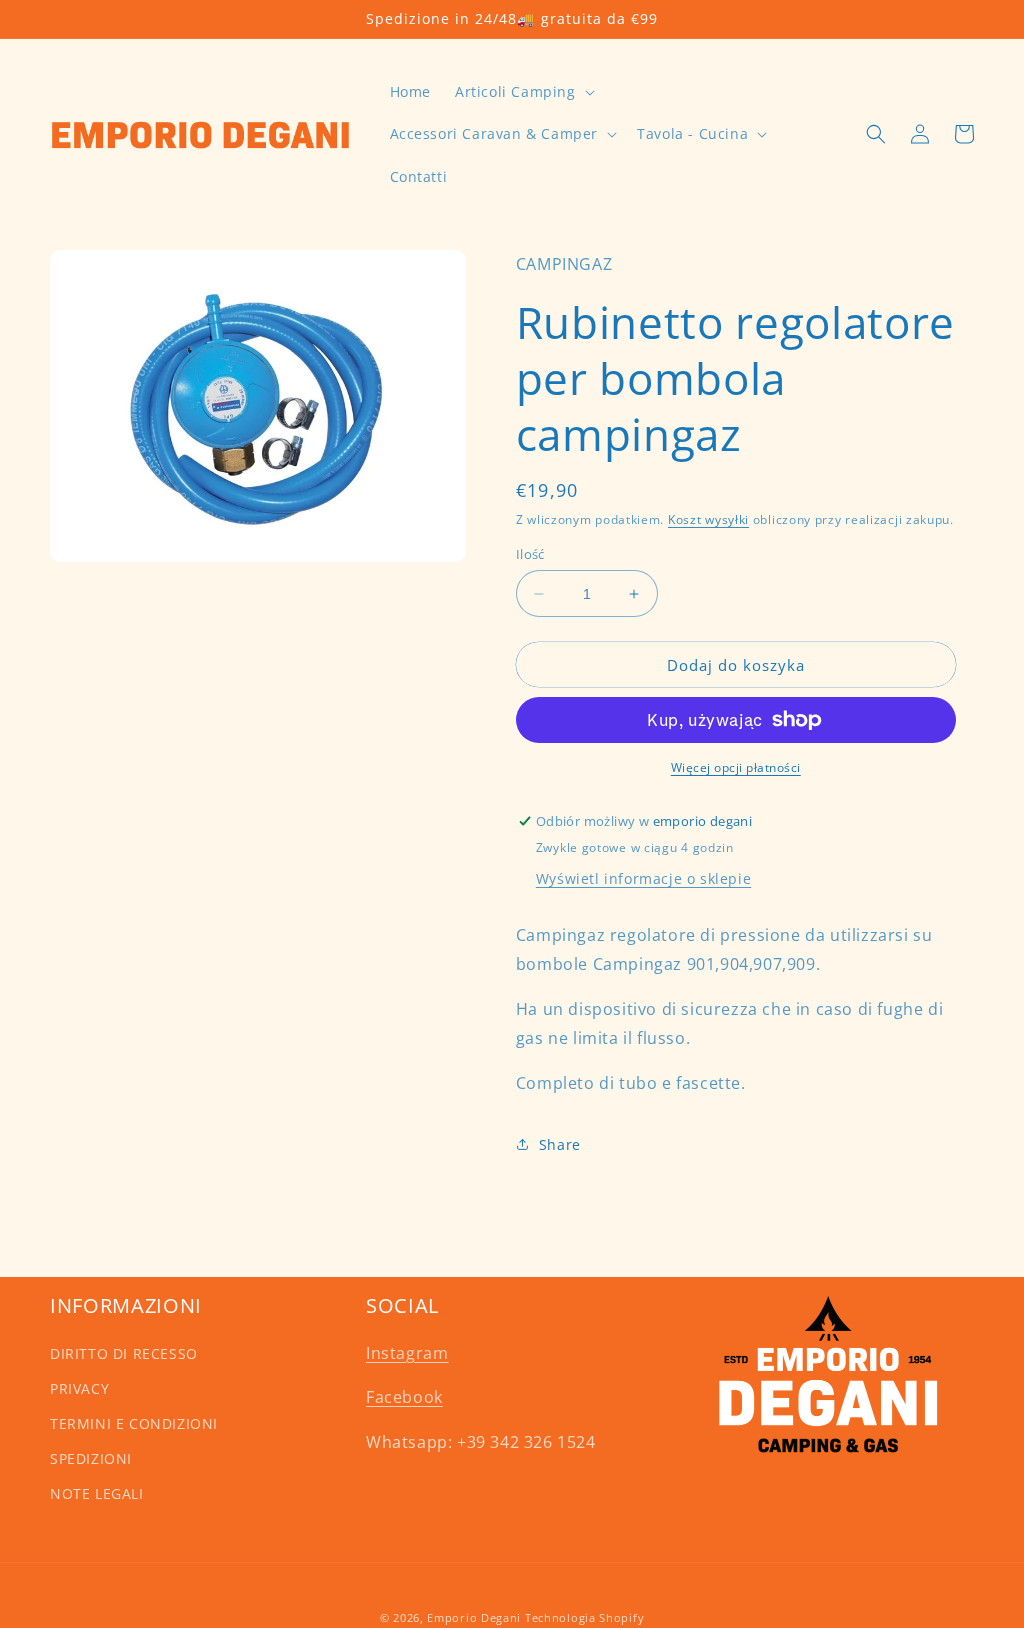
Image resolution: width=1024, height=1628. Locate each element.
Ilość (530, 554)
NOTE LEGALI (97, 1493)
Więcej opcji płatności (736, 767)
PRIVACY (79, 1388)
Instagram (407, 1353)
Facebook (404, 1397)
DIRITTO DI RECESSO (124, 1353)
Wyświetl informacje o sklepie (643, 878)
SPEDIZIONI (91, 1458)
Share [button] (560, 1144)
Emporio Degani (474, 1617)
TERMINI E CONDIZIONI (134, 1423)
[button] (523, 92)
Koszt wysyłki (708, 519)
